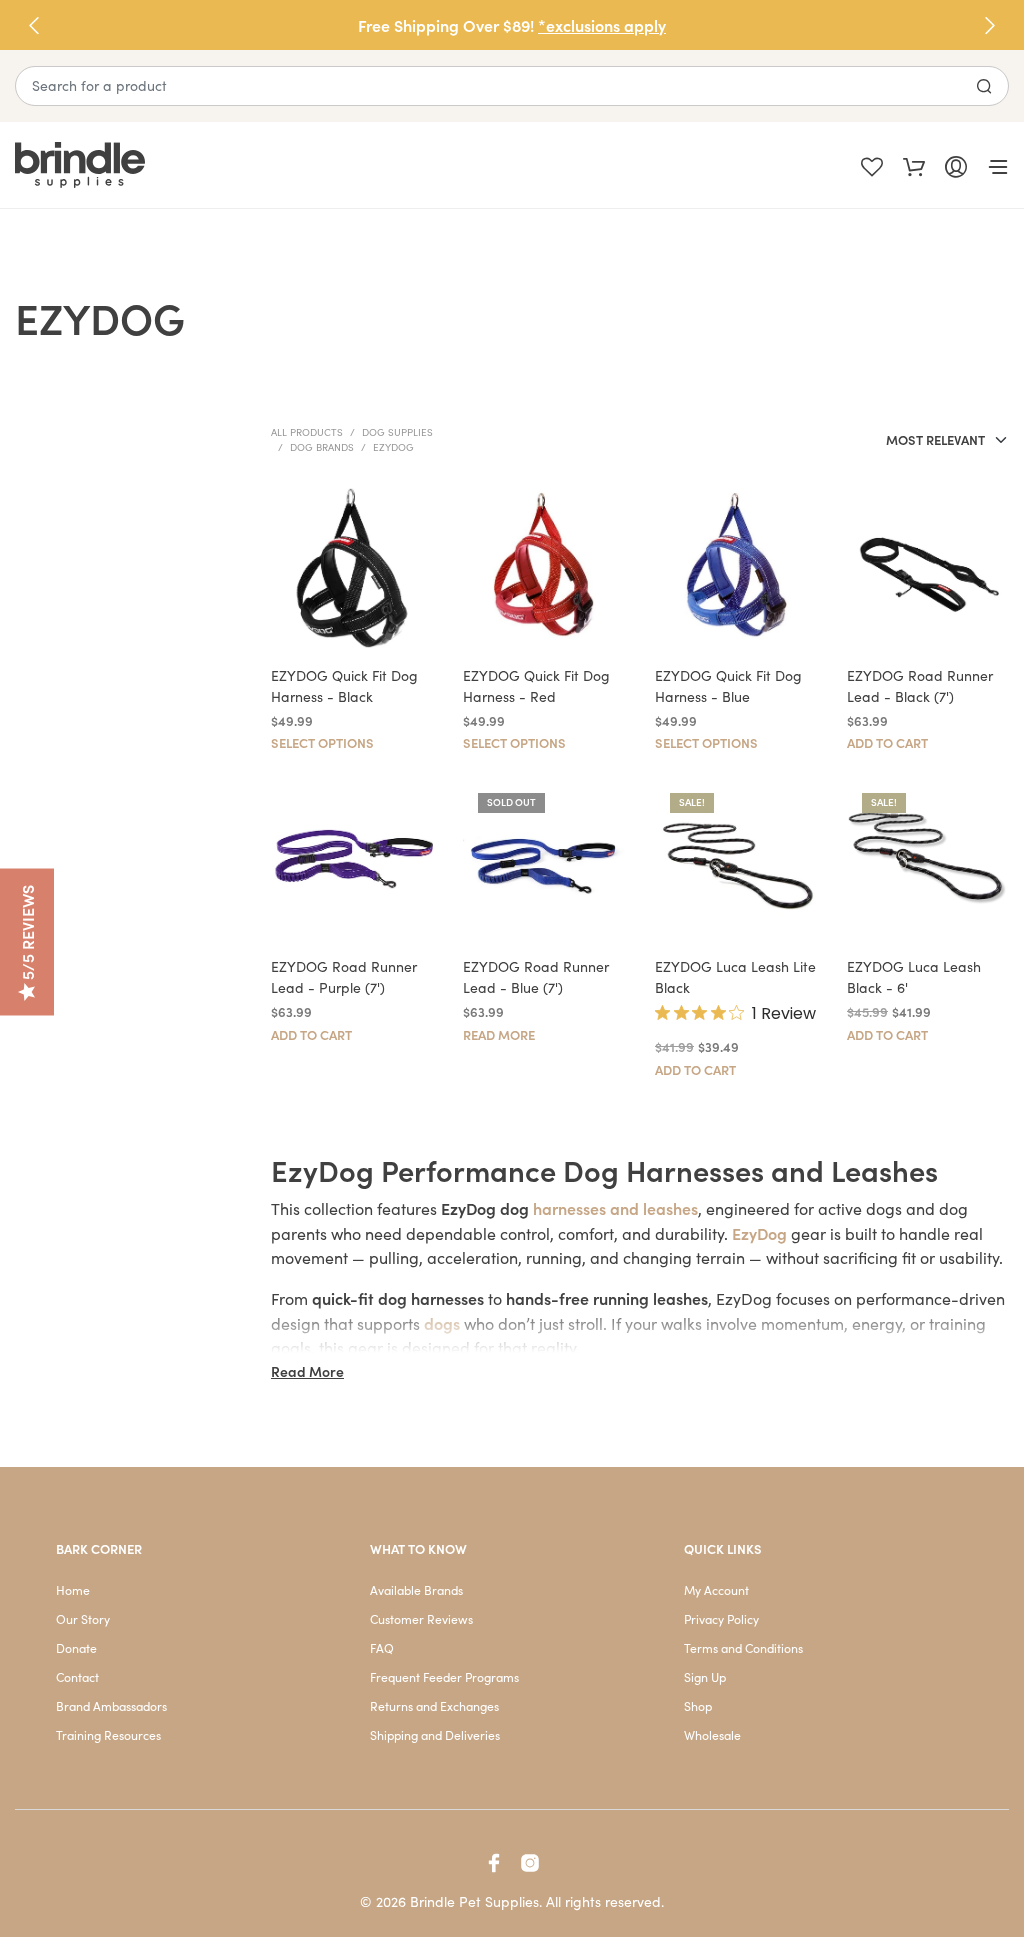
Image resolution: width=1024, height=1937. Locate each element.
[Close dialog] (876, 796)
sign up (707, 1158)
